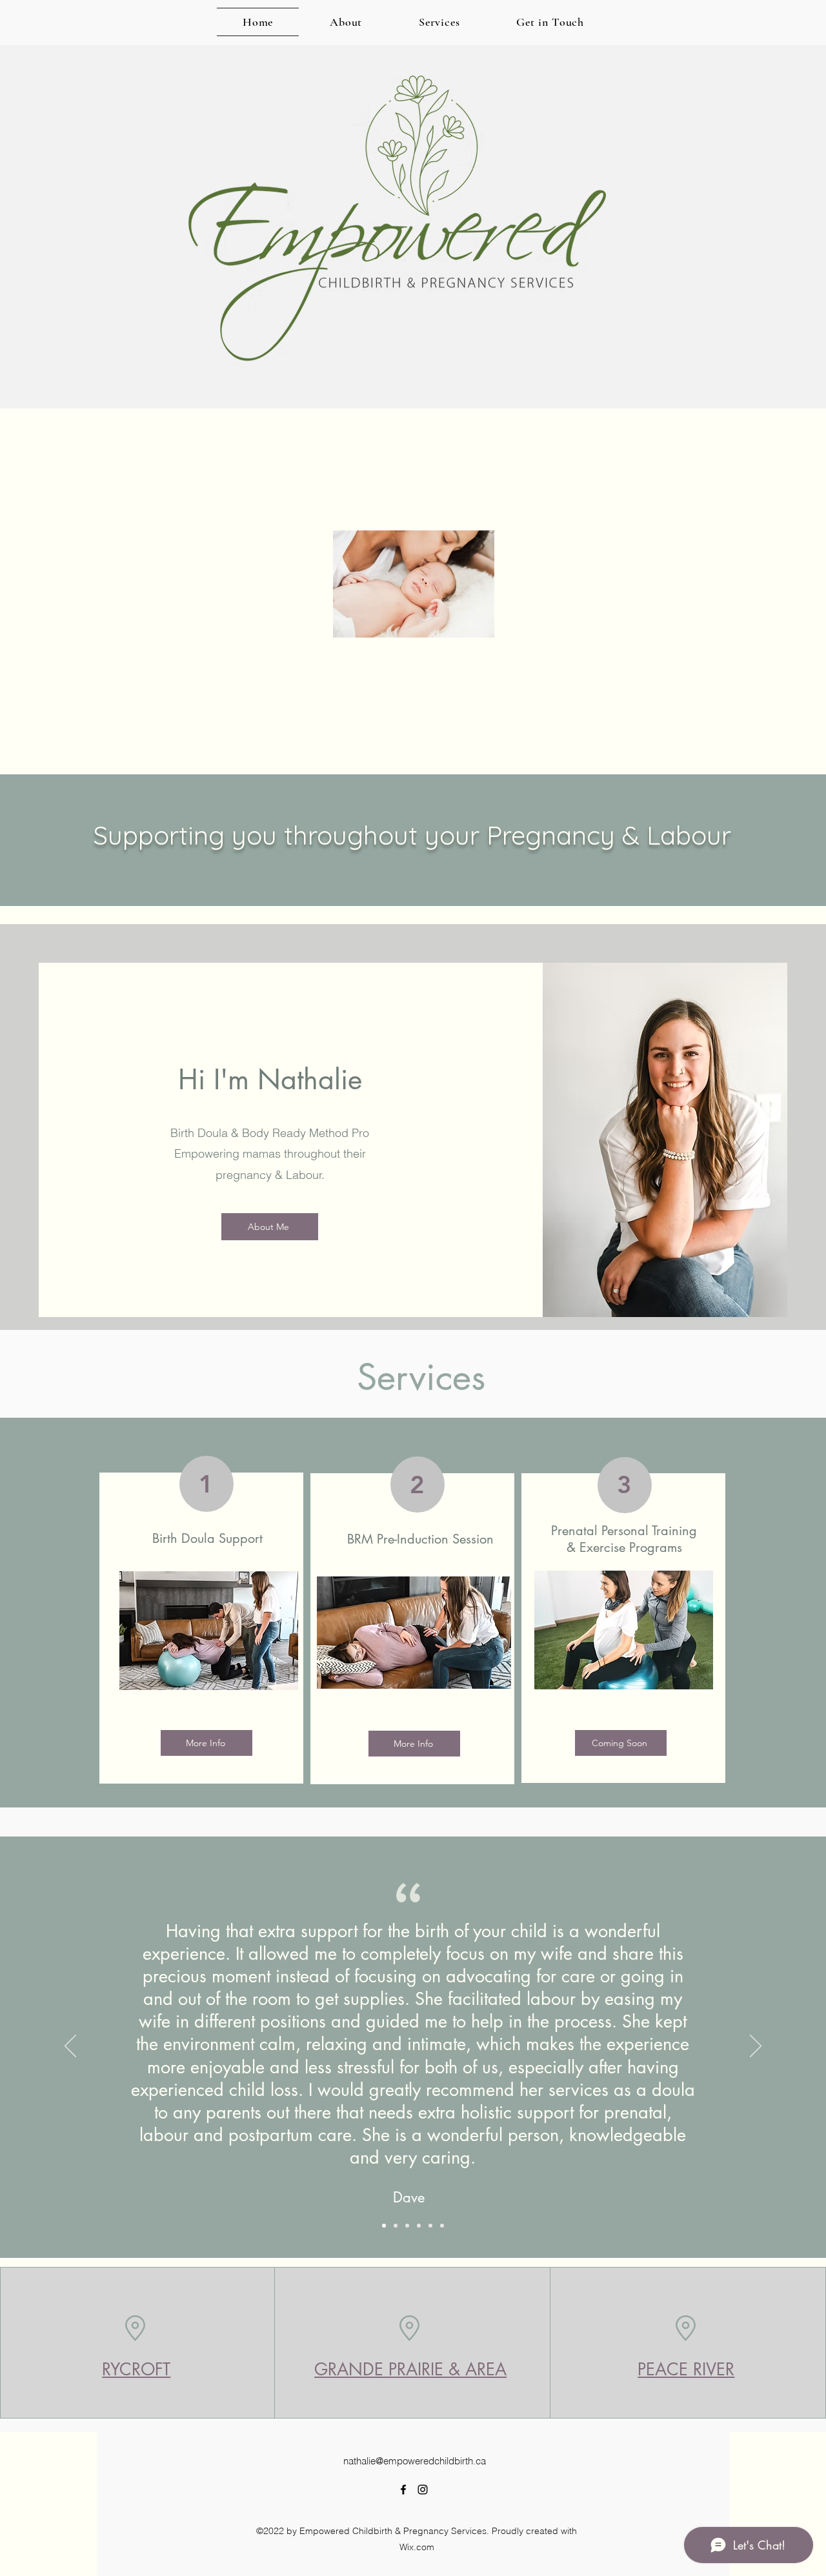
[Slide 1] (384, 2226)
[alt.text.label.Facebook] (403, 2490)
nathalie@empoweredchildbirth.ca (415, 2461)
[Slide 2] (396, 2226)
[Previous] (70, 2047)
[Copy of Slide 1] (419, 2226)
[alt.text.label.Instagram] (423, 2490)
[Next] (756, 2047)
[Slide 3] (407, 2226)
